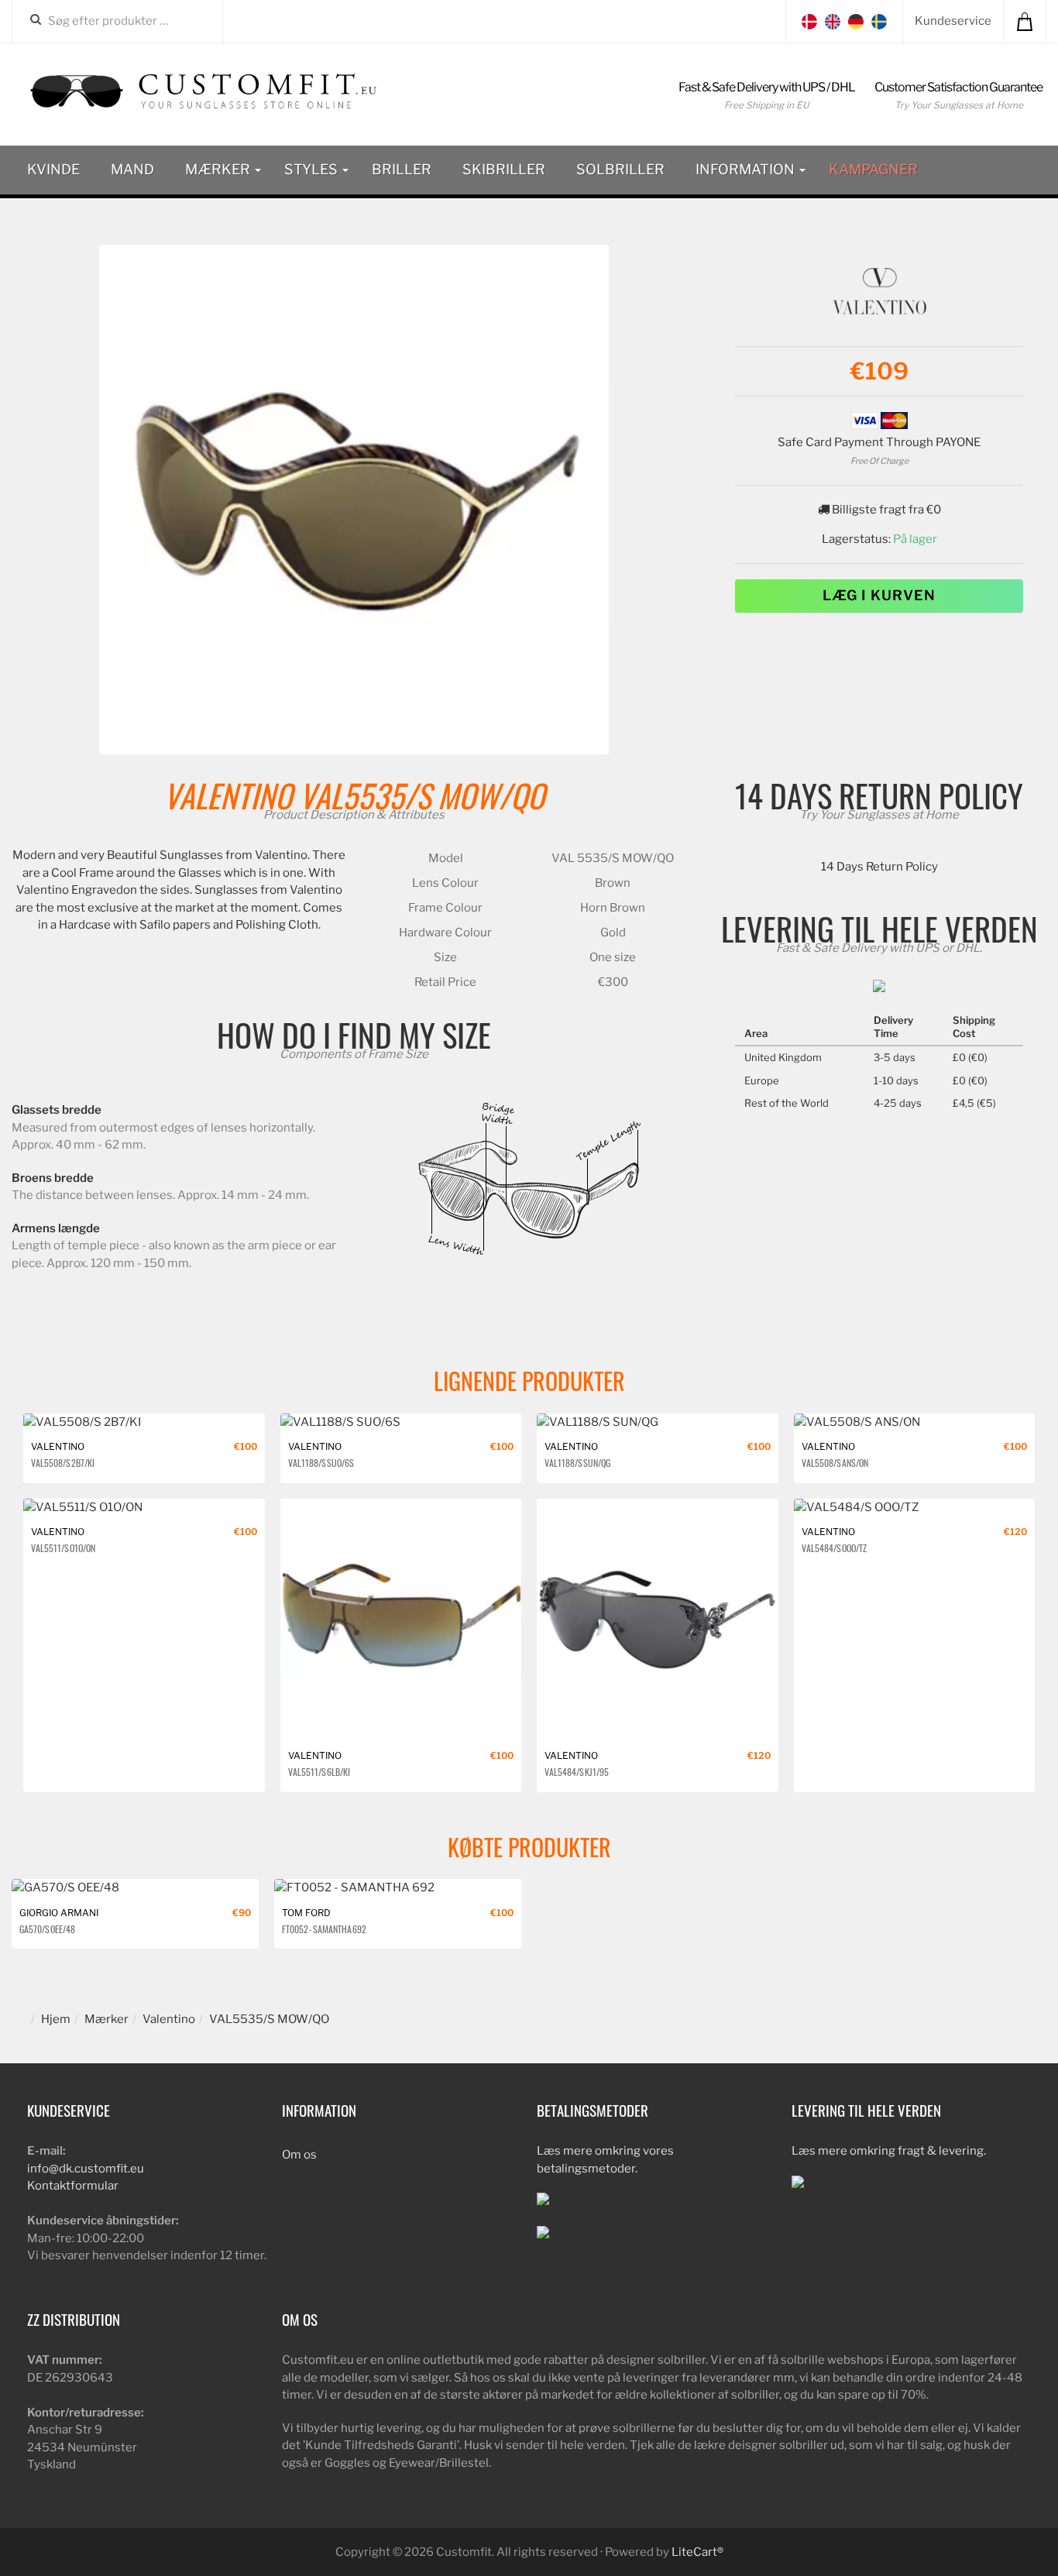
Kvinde (53, 169)
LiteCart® (697, 2552)
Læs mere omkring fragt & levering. (889, 2151)
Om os (299, 2155)
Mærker (219, 169)
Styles (313, 169)
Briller (402, 169)
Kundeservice (953, 21)
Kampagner (873, 169)
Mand (132, 169)
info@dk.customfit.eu (86, 2169)
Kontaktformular (73, 2186)
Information (747, 169)
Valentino (228, 795)
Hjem (56, 2019)
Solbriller (620, 169)
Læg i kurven (879, 595)
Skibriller (504, 169)
